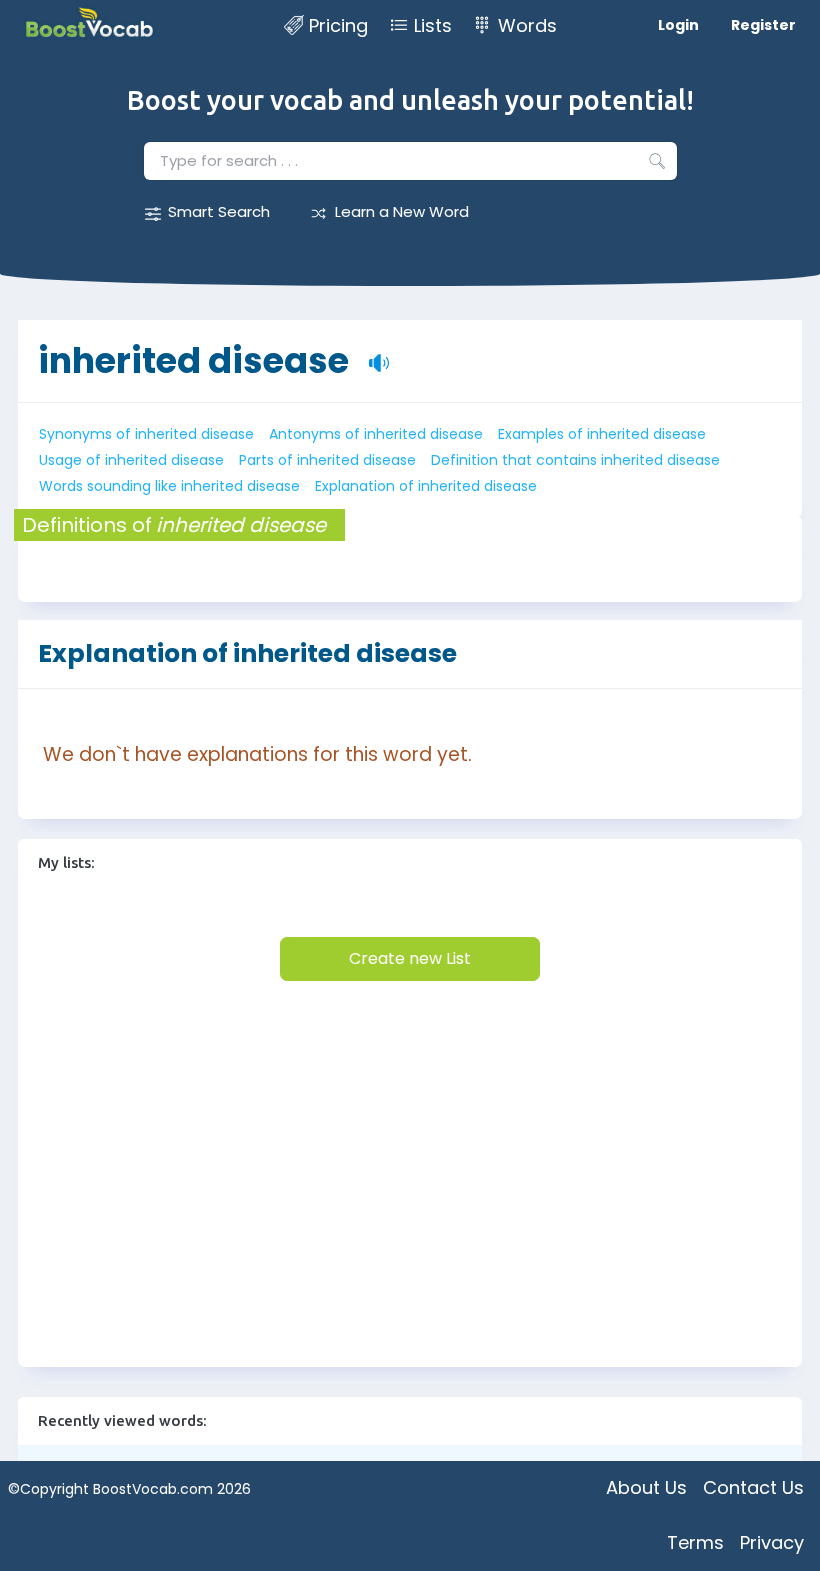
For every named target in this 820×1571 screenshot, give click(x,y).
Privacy (772, 1542)
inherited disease (193, 360)
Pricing (338, 25)
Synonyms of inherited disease (146, 434)
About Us (646, 1487)
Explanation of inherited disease (426, 486)
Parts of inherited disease (327, 460)
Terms (695, 1542)
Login (678, 25)
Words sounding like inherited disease (169, 486)
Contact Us (753, 1487)
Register (763, 25)
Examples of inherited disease (602, 434)
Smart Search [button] (219, 211)
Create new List (410, 958)
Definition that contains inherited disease (575, 460)
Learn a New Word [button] (402, 211)
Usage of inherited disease (131, 460)
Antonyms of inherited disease (376, 434)
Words (527, 25)
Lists (433, 25)
